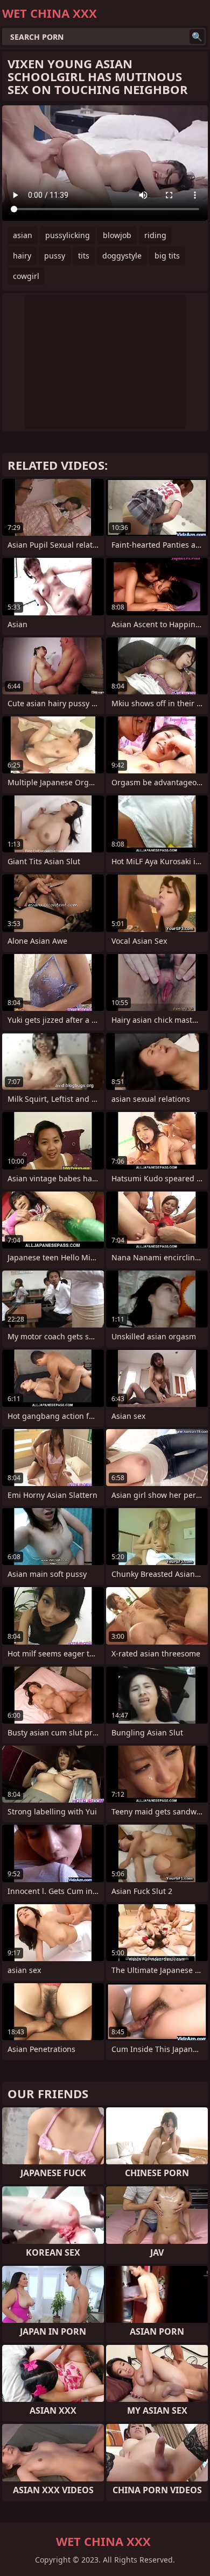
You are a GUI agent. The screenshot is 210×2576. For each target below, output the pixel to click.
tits (84, 256)
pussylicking (68, 235)
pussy (55, 256)
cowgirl (26, 276)
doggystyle (122, 256)
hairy (22, 256)
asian (23, 235)
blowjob (117, 235)
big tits (167, 256)
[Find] (197, 37)
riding (155, 235)
